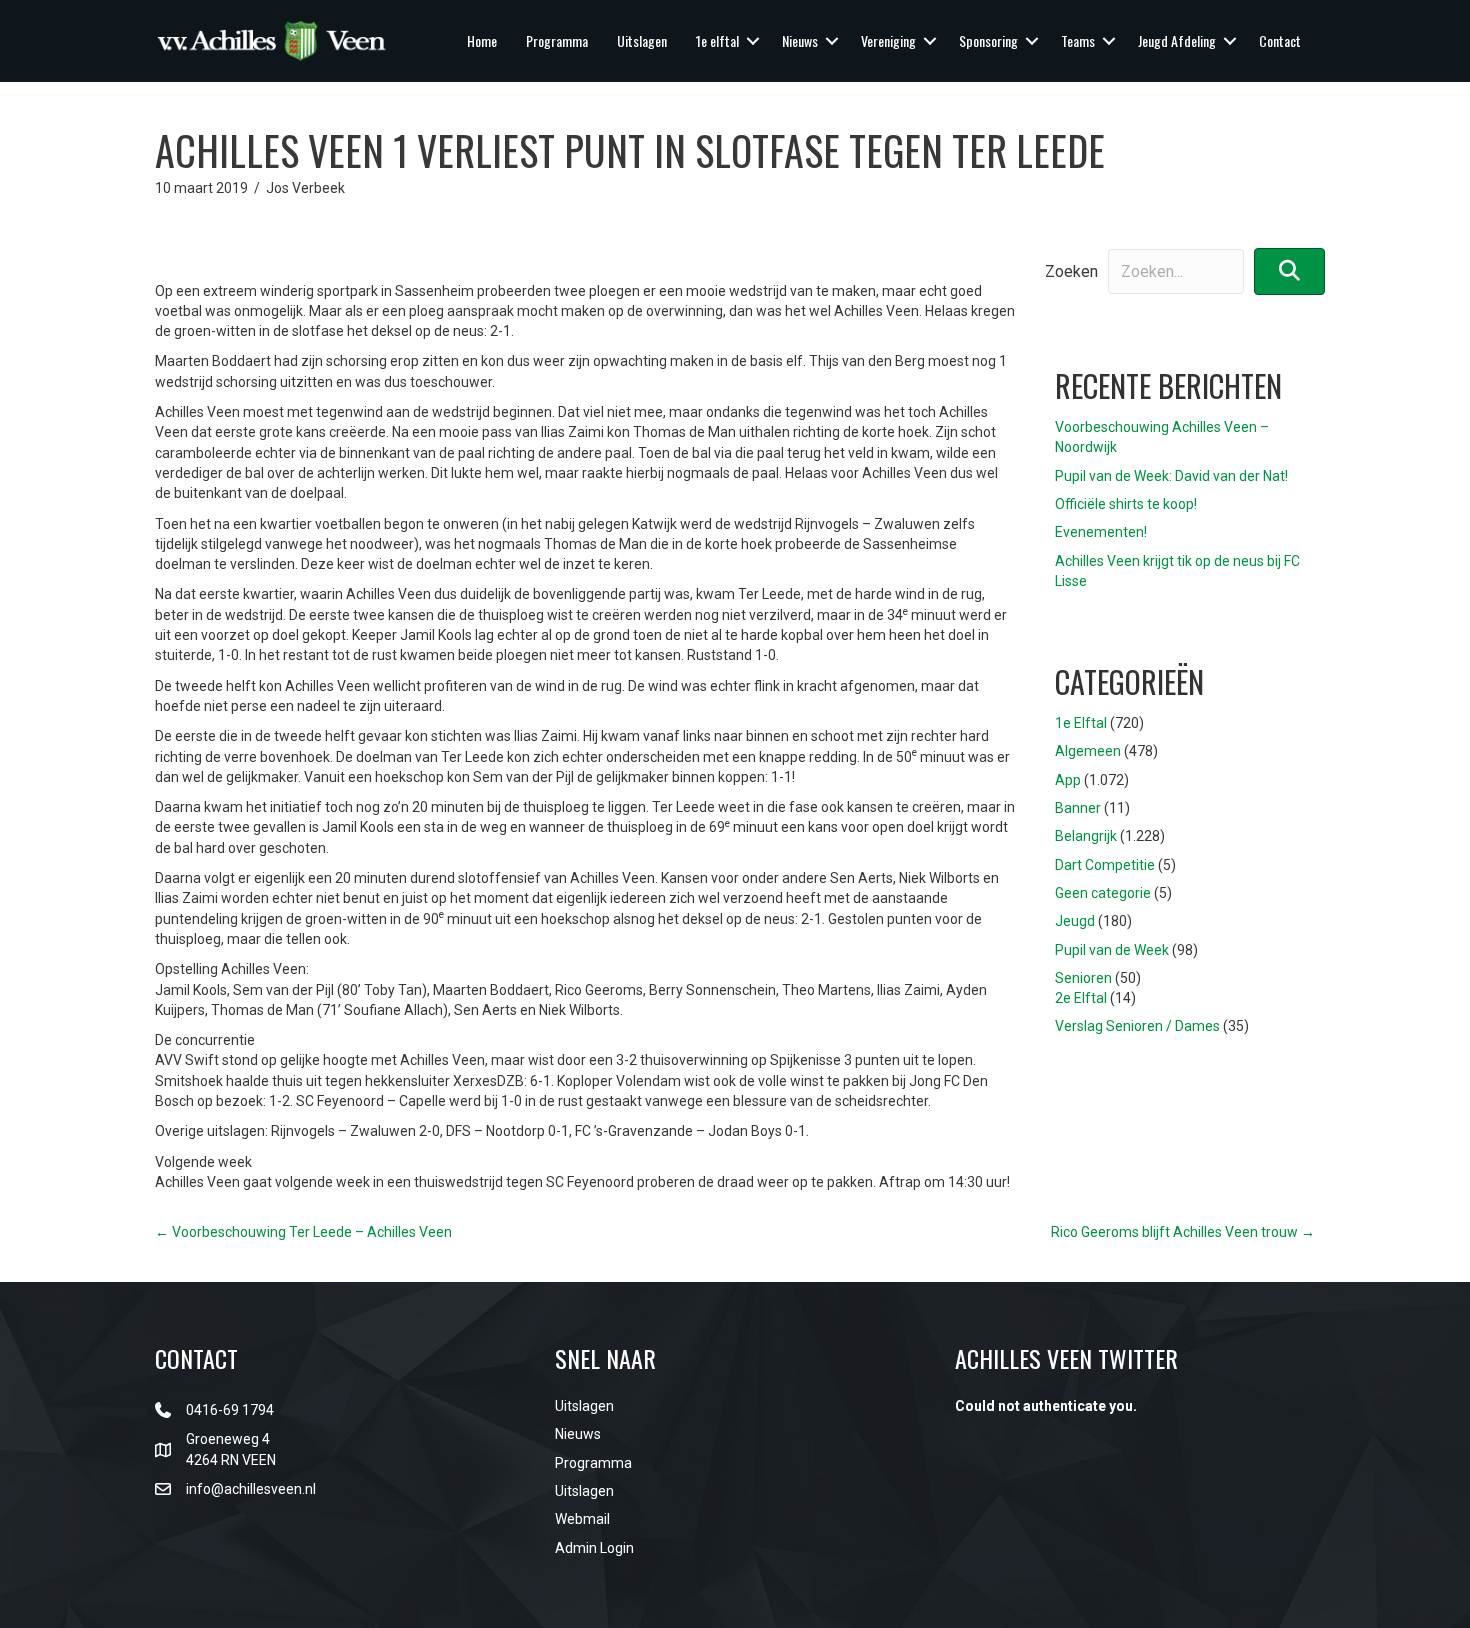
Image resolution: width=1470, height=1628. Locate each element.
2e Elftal (1081, 998)
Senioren (1083, 978)
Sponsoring (988, 40)
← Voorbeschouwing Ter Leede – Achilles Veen (303, 1232)
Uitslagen (642, 40)
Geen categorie (1103, 893)
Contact (1280, 40)
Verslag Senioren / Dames (1137, 1026)
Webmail (582, 1519)
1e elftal (717, 40)
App (1068, 780)
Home (482, 40)
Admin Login (594, 1548)
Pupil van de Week (1112, 950)
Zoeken (1071, 271)
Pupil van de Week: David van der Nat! (1171, 476)
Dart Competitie (1105, 865)
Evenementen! (1101, 532)
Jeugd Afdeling (1177, 40)
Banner (1078, 808)
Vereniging (888, 40)
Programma (557, 40)
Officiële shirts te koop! (1126, 504)
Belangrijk (1086, 836)
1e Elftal (1081, 723)
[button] (753, 41)
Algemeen (1088, 751)
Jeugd (1075, 921)
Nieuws (800, 40)
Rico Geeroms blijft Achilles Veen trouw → (1183, 1232)
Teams (1078, 40)
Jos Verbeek (305, 188)
